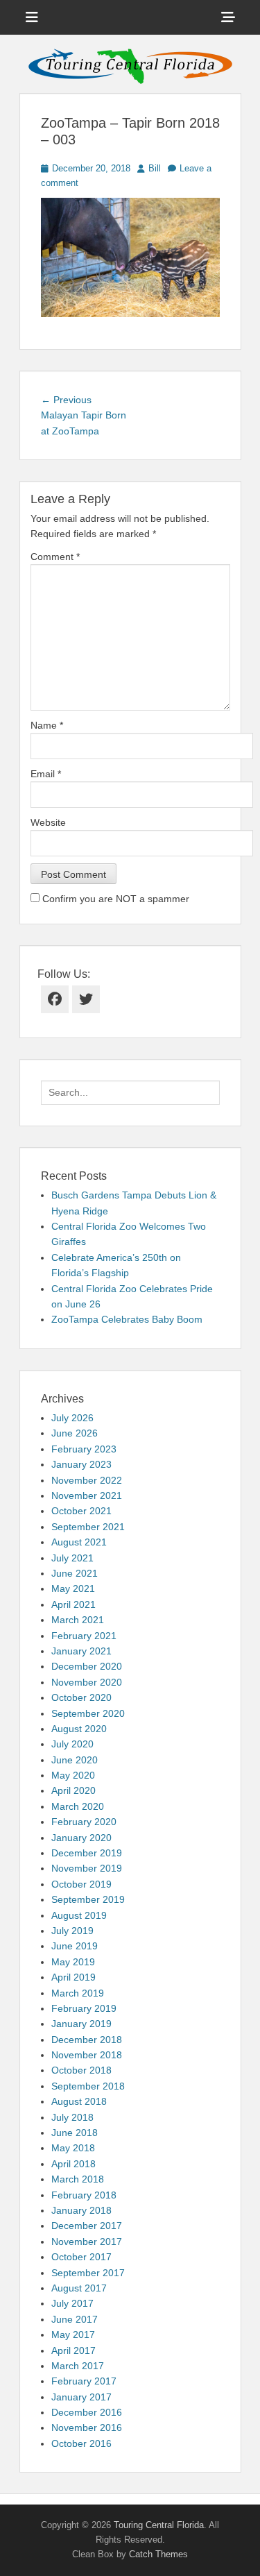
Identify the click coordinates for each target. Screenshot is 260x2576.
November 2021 (87, 1495)
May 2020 (73, 1775)
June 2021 (75, 1573)
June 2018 (75, 2133)
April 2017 (73, 2350)
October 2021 (81, 1511)
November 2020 (87, 1682)
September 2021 (88, 1527)
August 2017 (79, 2288)
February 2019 (84, 2008)
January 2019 (81, 2024)
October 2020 (81, 1697)
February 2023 (84, 1449)
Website (48, 822)
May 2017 (73, 2334)
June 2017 (75, 2319)
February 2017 (84, 2381)
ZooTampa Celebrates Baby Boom (127, 1319)
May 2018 (73, 2148)
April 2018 (73, 2164)
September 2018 (88, 2086)
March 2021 (78, 1620)
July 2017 (72, 2303)
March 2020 (78, 1806)
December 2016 (87, 2412)
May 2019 (73, 1962)
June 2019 (75, 1946)
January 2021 (81, 1651)
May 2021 (73, 1588)
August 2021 (79, 1542)
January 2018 (81, 2210)
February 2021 (84, 1636)
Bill (155, 168)
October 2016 (81, 2443)
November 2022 (87, 1480)
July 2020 (72, 1744)
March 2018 (78, 2179)
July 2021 (72, 1558)
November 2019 (87, 1868)
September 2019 (88, 1899)
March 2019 (78, 1993)
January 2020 (81, 1838)
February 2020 (84, 1822)
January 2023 (81, 1464)
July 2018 (72, 2117)
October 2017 (81, 2257)
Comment (55, 557)
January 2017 (81, 2397)
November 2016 (87, 2427)
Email (46, 774)
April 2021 (73, 1604)
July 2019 (72, 1931)
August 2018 (79, 2101)
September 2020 (88, 1713)
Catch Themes (158, 2554)
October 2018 (81, 2070)
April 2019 (73, 1977)
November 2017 (87, 2242)
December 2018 (87, 2040)
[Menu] (32, 17)
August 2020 (79, 1729)
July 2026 (72, 1418)
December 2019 (87, 1853)
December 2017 (87, 2226)
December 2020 (87, 1666)
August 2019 (79, 1915)
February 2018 (84, 2195)
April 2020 (73, 1790)
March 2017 (78, 2366)
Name (47, 725)
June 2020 (75, 1760)
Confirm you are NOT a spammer (114, 899)
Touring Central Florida (159, 2525)
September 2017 (88, 2273)
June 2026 (75, 1433)
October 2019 (81, 1884)
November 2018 (87, 2055)
